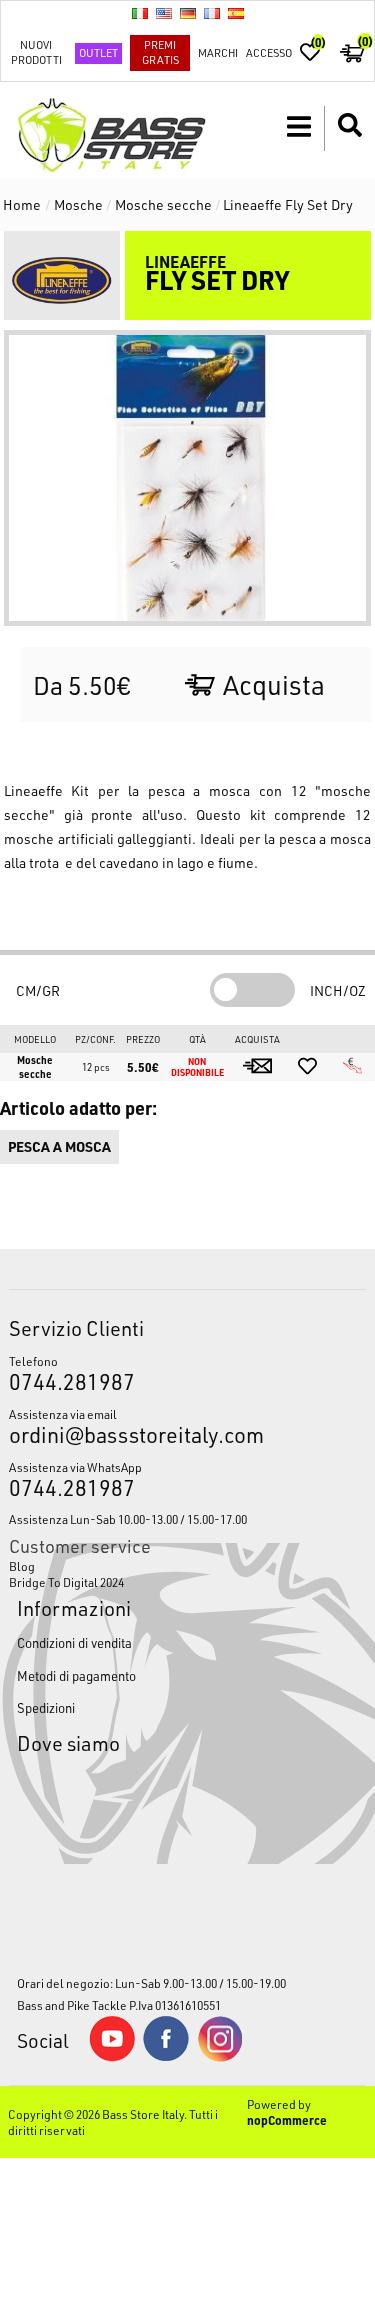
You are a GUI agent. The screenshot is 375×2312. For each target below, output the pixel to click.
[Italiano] (140, 13)
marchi (218, 52)
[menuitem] (187, 1566)
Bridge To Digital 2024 (66, 1582)
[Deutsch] (188, 13)
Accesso (269, 52)
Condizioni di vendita (74, 1642)
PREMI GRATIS (160, 52)
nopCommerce (287, 2120)
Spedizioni (46, 1707)
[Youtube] (112, 2057)
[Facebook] (166, 2056)
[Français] (212, 13)
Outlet (98, 52)
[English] (164, 13)
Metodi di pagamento (76, 1675)
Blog (22, 1566)
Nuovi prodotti (36, 52)
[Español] (236, 13)
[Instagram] (220, 2057)
